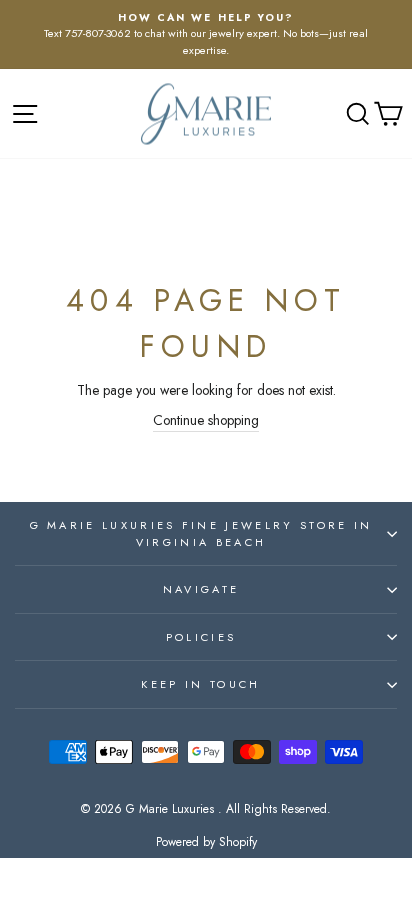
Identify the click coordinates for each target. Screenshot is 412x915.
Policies (201, 637)
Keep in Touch (200, 684)
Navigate (201, 589)
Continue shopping (206, 420)
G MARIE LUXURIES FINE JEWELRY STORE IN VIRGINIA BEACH (201, 533)
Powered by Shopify (206, 842)
